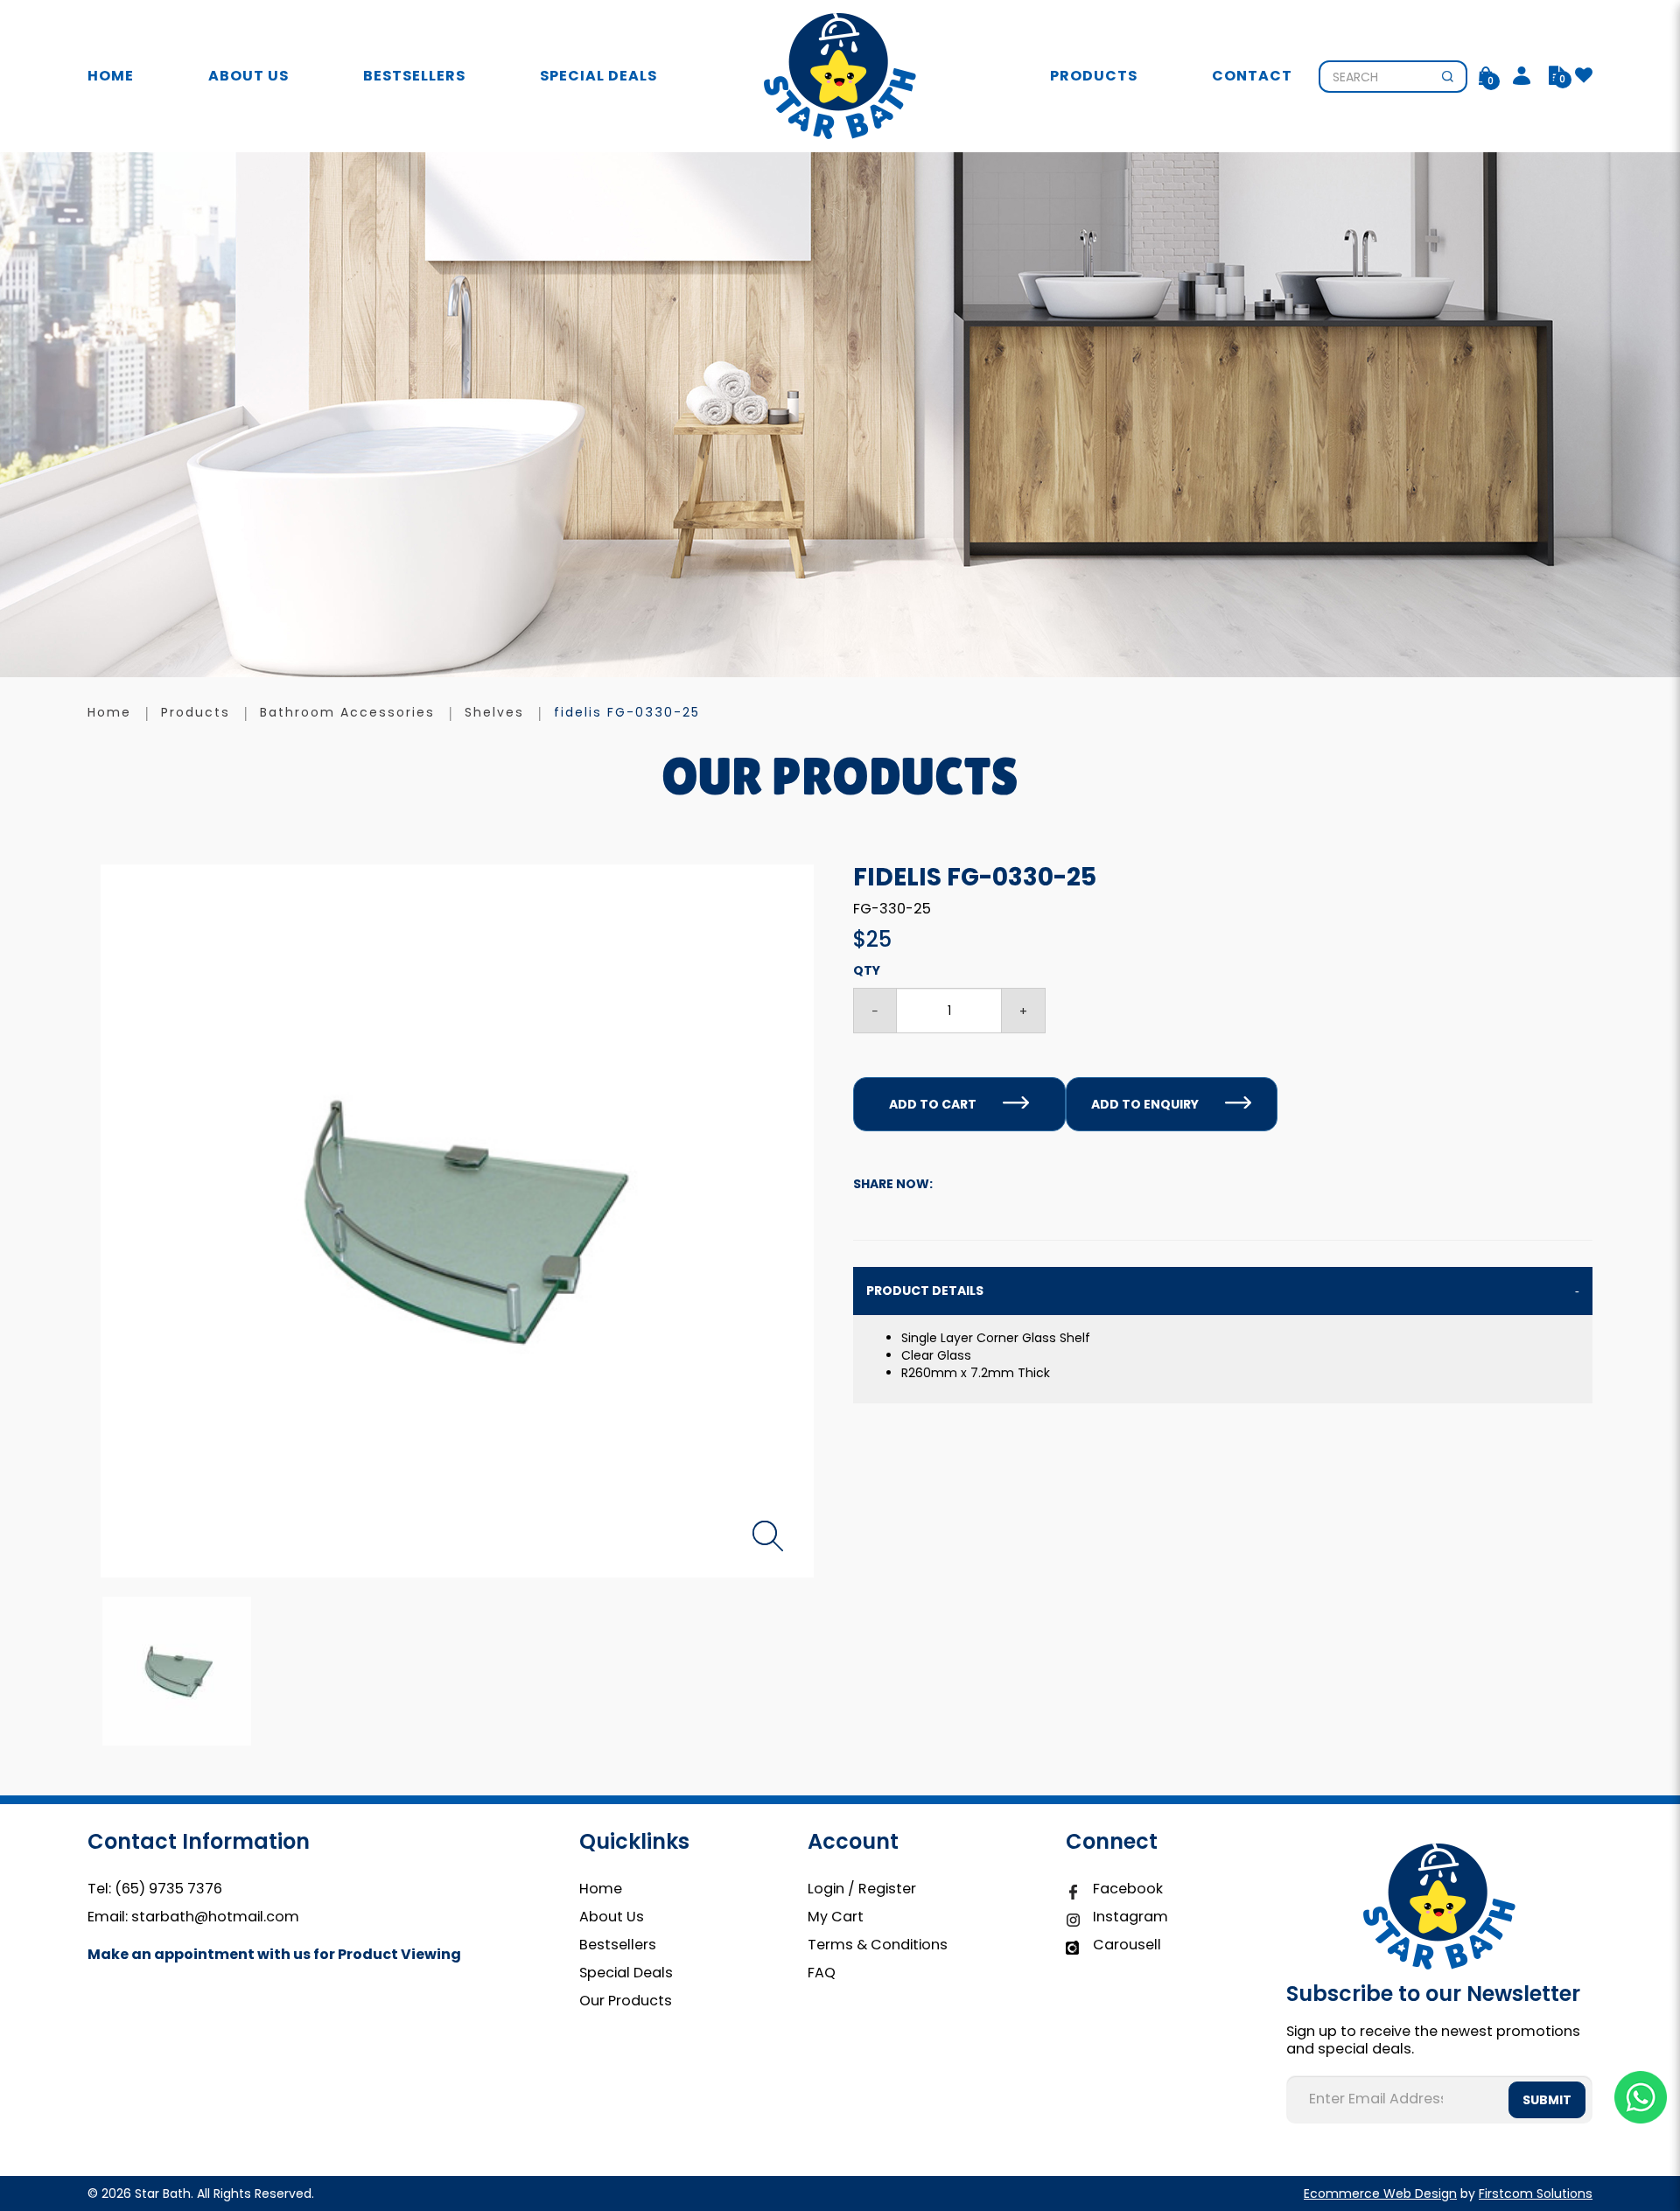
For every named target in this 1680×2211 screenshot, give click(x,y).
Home (601, 1889)
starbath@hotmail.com (215, 1917)
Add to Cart (933, 1104)
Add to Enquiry (1145, 1104)
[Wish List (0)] (1584, 76)
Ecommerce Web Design (1380, 2194)
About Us (612, 1917)
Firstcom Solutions (1536, 2194)
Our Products (626, 2001)
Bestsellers (618, 1945)
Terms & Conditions (878, 1945)
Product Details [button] (925, 1291)
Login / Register (862, 1889)
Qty (867, 970)
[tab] (1223, 1291)
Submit (1547, 2100)
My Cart (836, 1917)
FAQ (822, 1973)
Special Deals (626, 1973)
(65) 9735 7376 (168, 1889)
